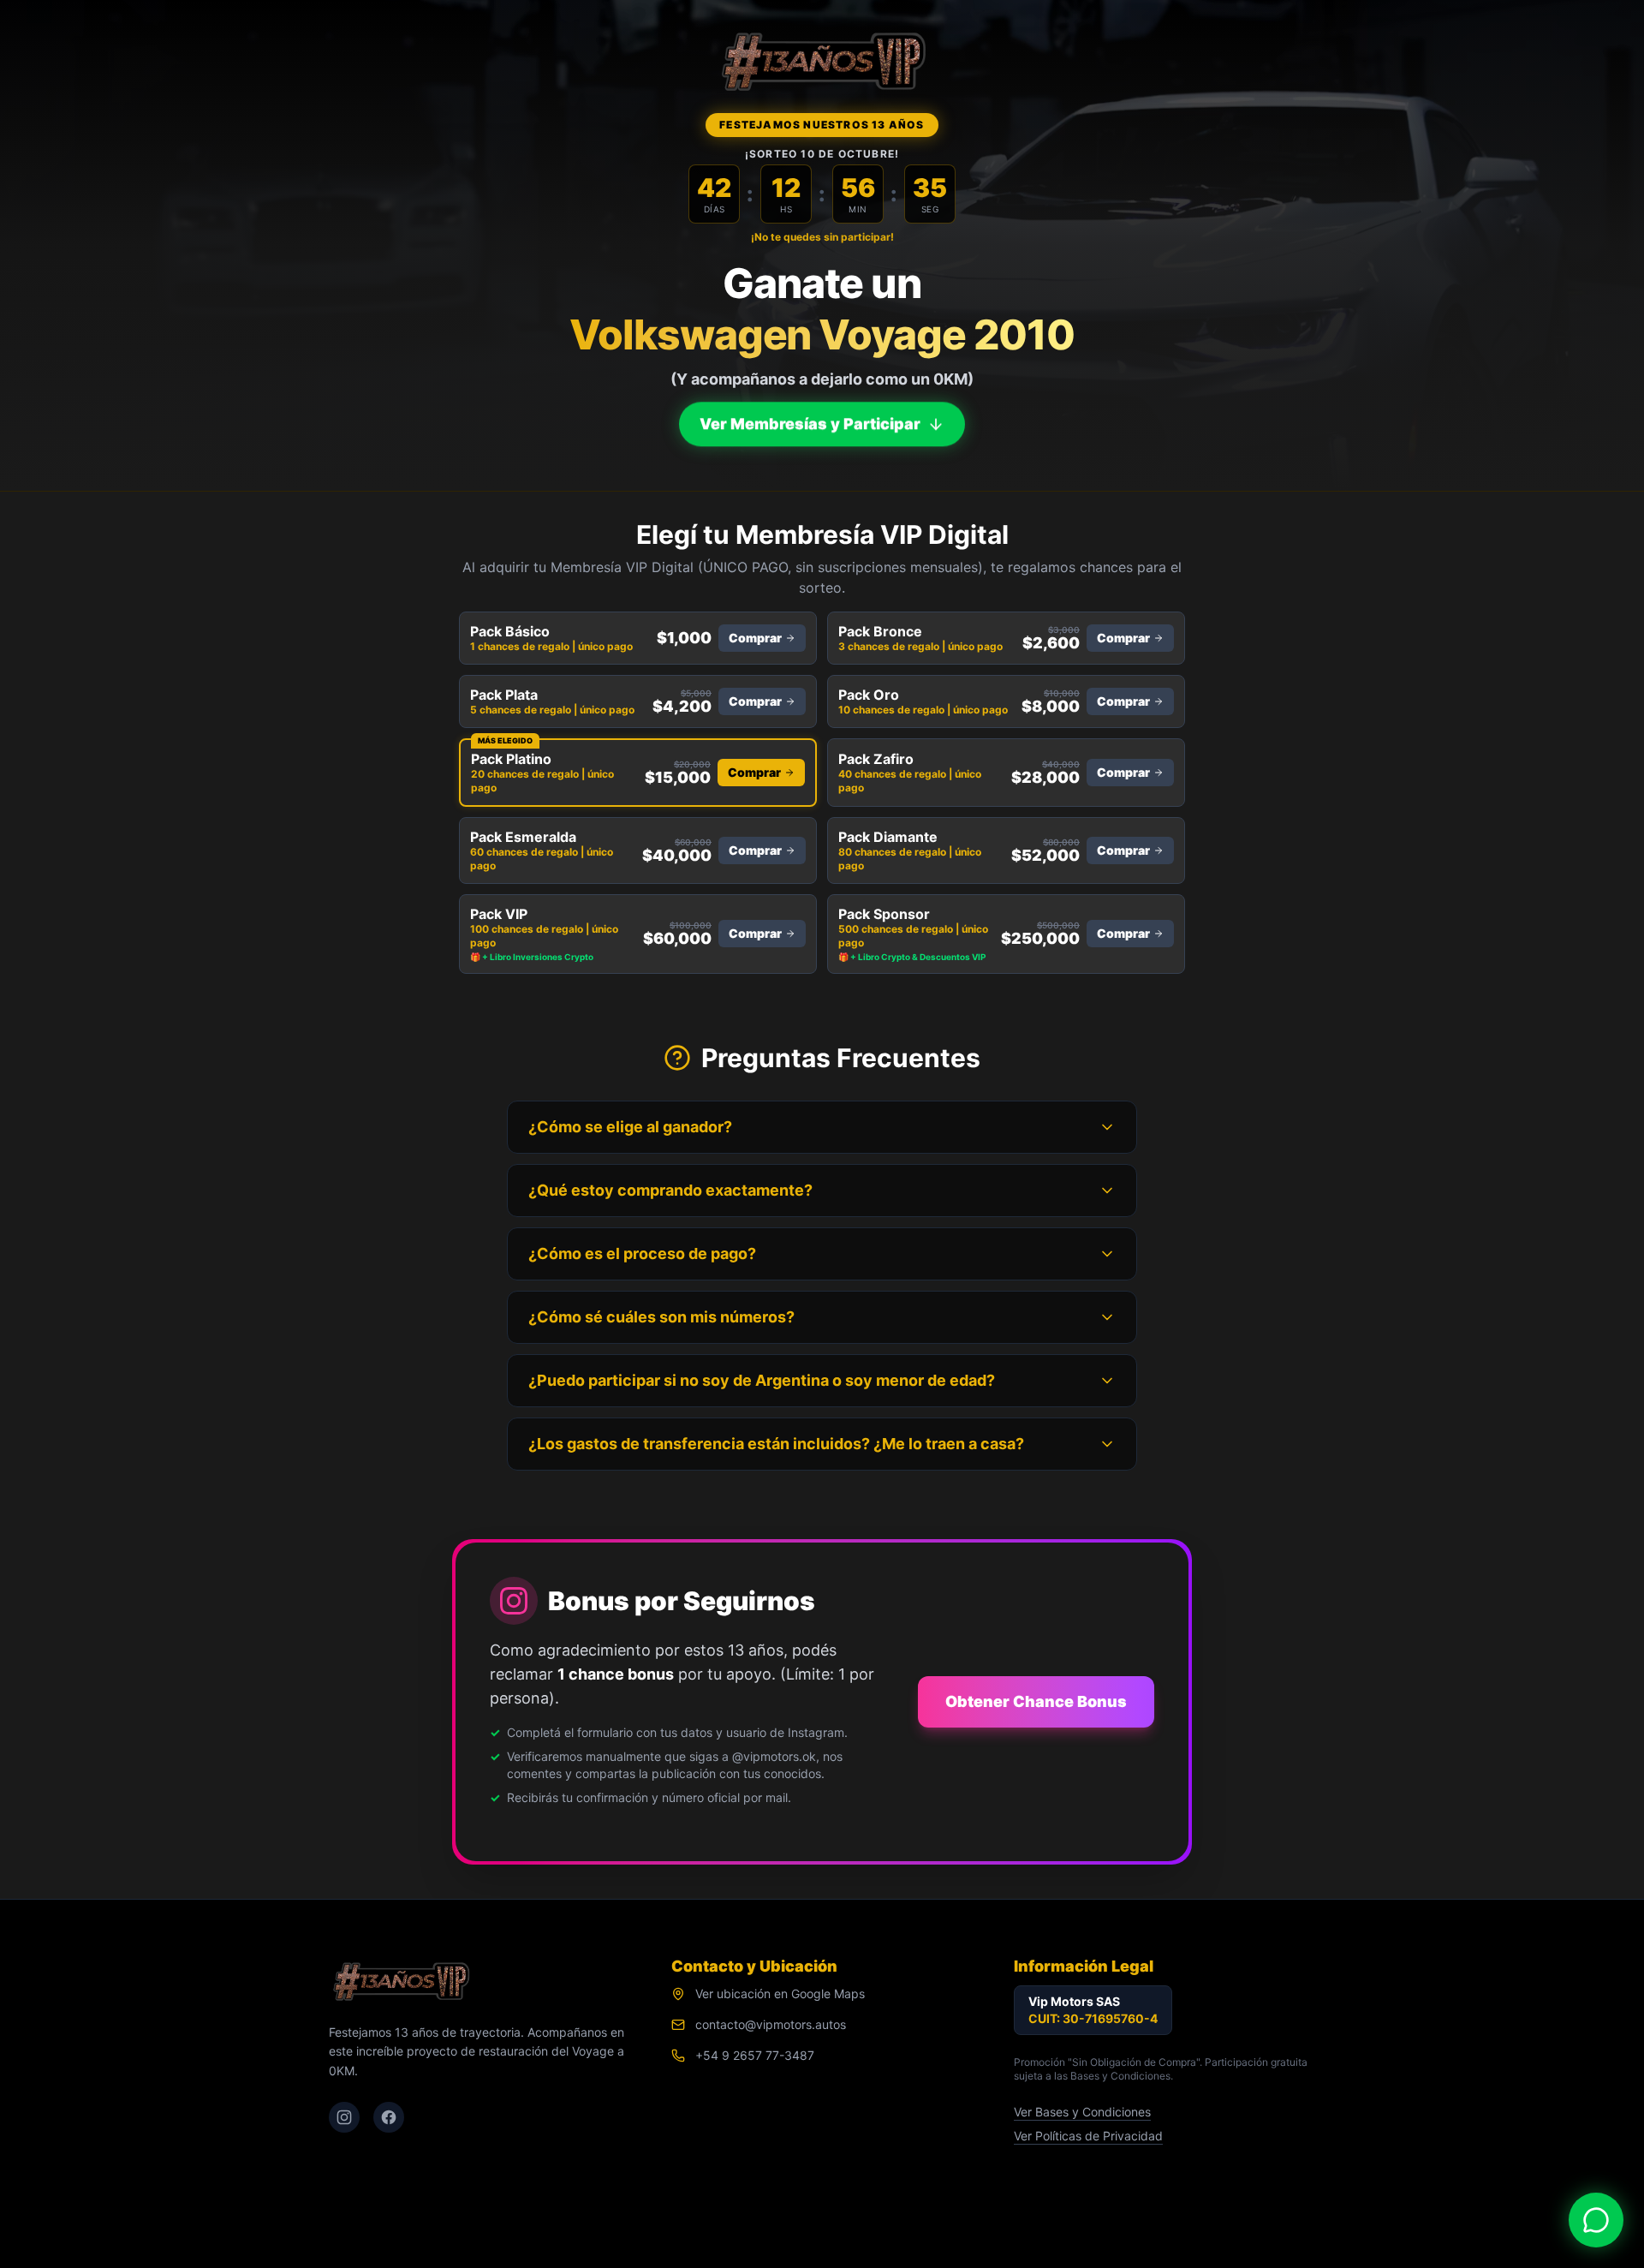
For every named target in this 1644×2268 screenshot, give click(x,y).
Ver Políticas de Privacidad (1088, 2136)
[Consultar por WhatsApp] (1596, 2220)
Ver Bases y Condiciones (1082, 2112)
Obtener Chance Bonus (1036, 1701)
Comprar (755, 638)
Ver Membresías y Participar (810, 424)
